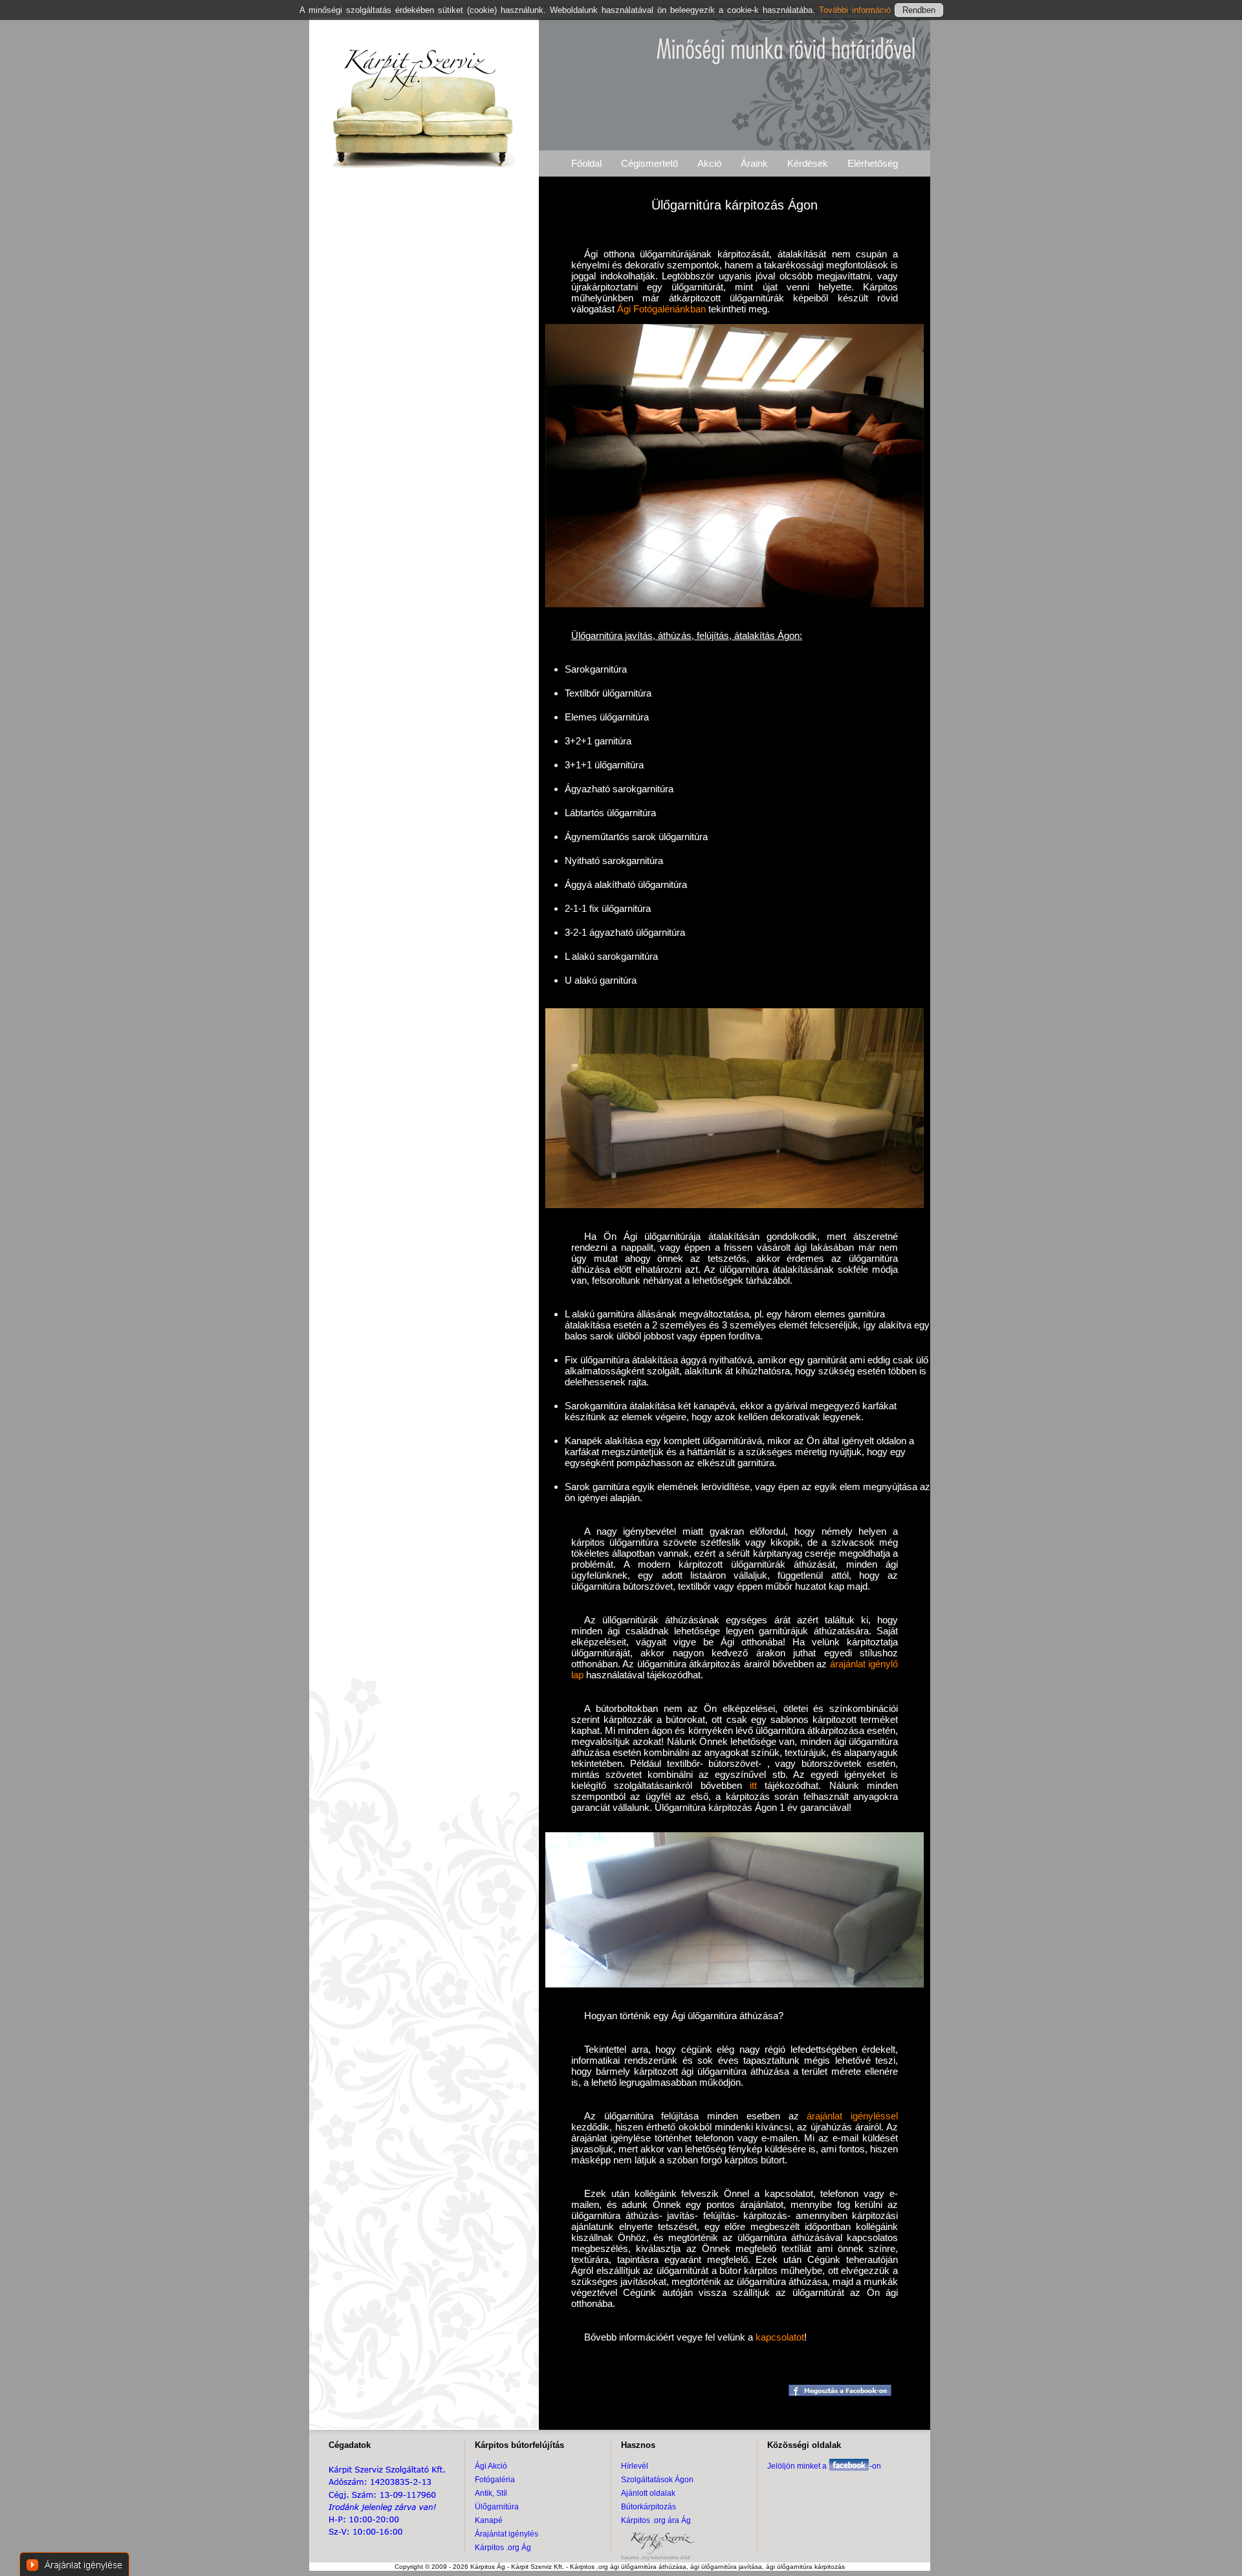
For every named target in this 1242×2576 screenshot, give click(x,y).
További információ (857, 10)
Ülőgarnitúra (497, 2507)
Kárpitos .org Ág (503, 2548)
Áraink (754, 163)
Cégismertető (649, 163)
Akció (709, 163)
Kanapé (489, 2520)
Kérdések (808, 163)
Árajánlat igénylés (507, 2534)
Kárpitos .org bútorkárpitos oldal (656, 2558)
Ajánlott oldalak (648, 2493)
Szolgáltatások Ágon (657, 2480)
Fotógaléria (495, 2480)
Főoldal (586, 163)
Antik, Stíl (491, 2493)
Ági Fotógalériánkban (661, 309)
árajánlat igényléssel (852, 2116)
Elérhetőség (873, 163)
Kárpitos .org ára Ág (656, 2520)
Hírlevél (635, 2466)
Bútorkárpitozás (648, 2507)
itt (753, 1785)
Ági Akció (491, 2466)
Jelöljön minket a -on (824, 2466)
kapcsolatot (780, 2337)
